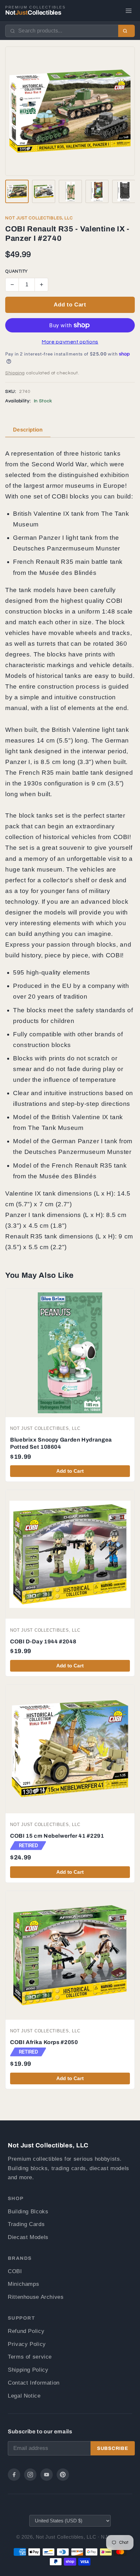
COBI (15, 2271)
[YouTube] (47, 2475)
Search (126, 31)
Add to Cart (70, 305)
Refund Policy (26, 2331)
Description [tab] (28, 430)
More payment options (70, 342)
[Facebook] (14, 2475)
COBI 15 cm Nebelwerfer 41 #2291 (57, 1836)
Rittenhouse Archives (36, 2297)
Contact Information (34, 2383)
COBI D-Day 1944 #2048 (43, 1642)
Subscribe (113, 2448)
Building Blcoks (28, 2212)
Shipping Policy (28, 2370)
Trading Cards (26, 2224)
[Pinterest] (63, 2475)
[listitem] (17, 191)
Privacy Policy (27, 2344)
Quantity (16, 272)
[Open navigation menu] (129, 11)
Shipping (15, 373)
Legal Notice (24, 2396)
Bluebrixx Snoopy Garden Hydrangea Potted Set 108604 (61, 1443)
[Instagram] (30, 2475)
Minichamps (23, 2284)
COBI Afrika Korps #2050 (44, 2042)
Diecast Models (28, 2237)
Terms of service (30, 2357)
